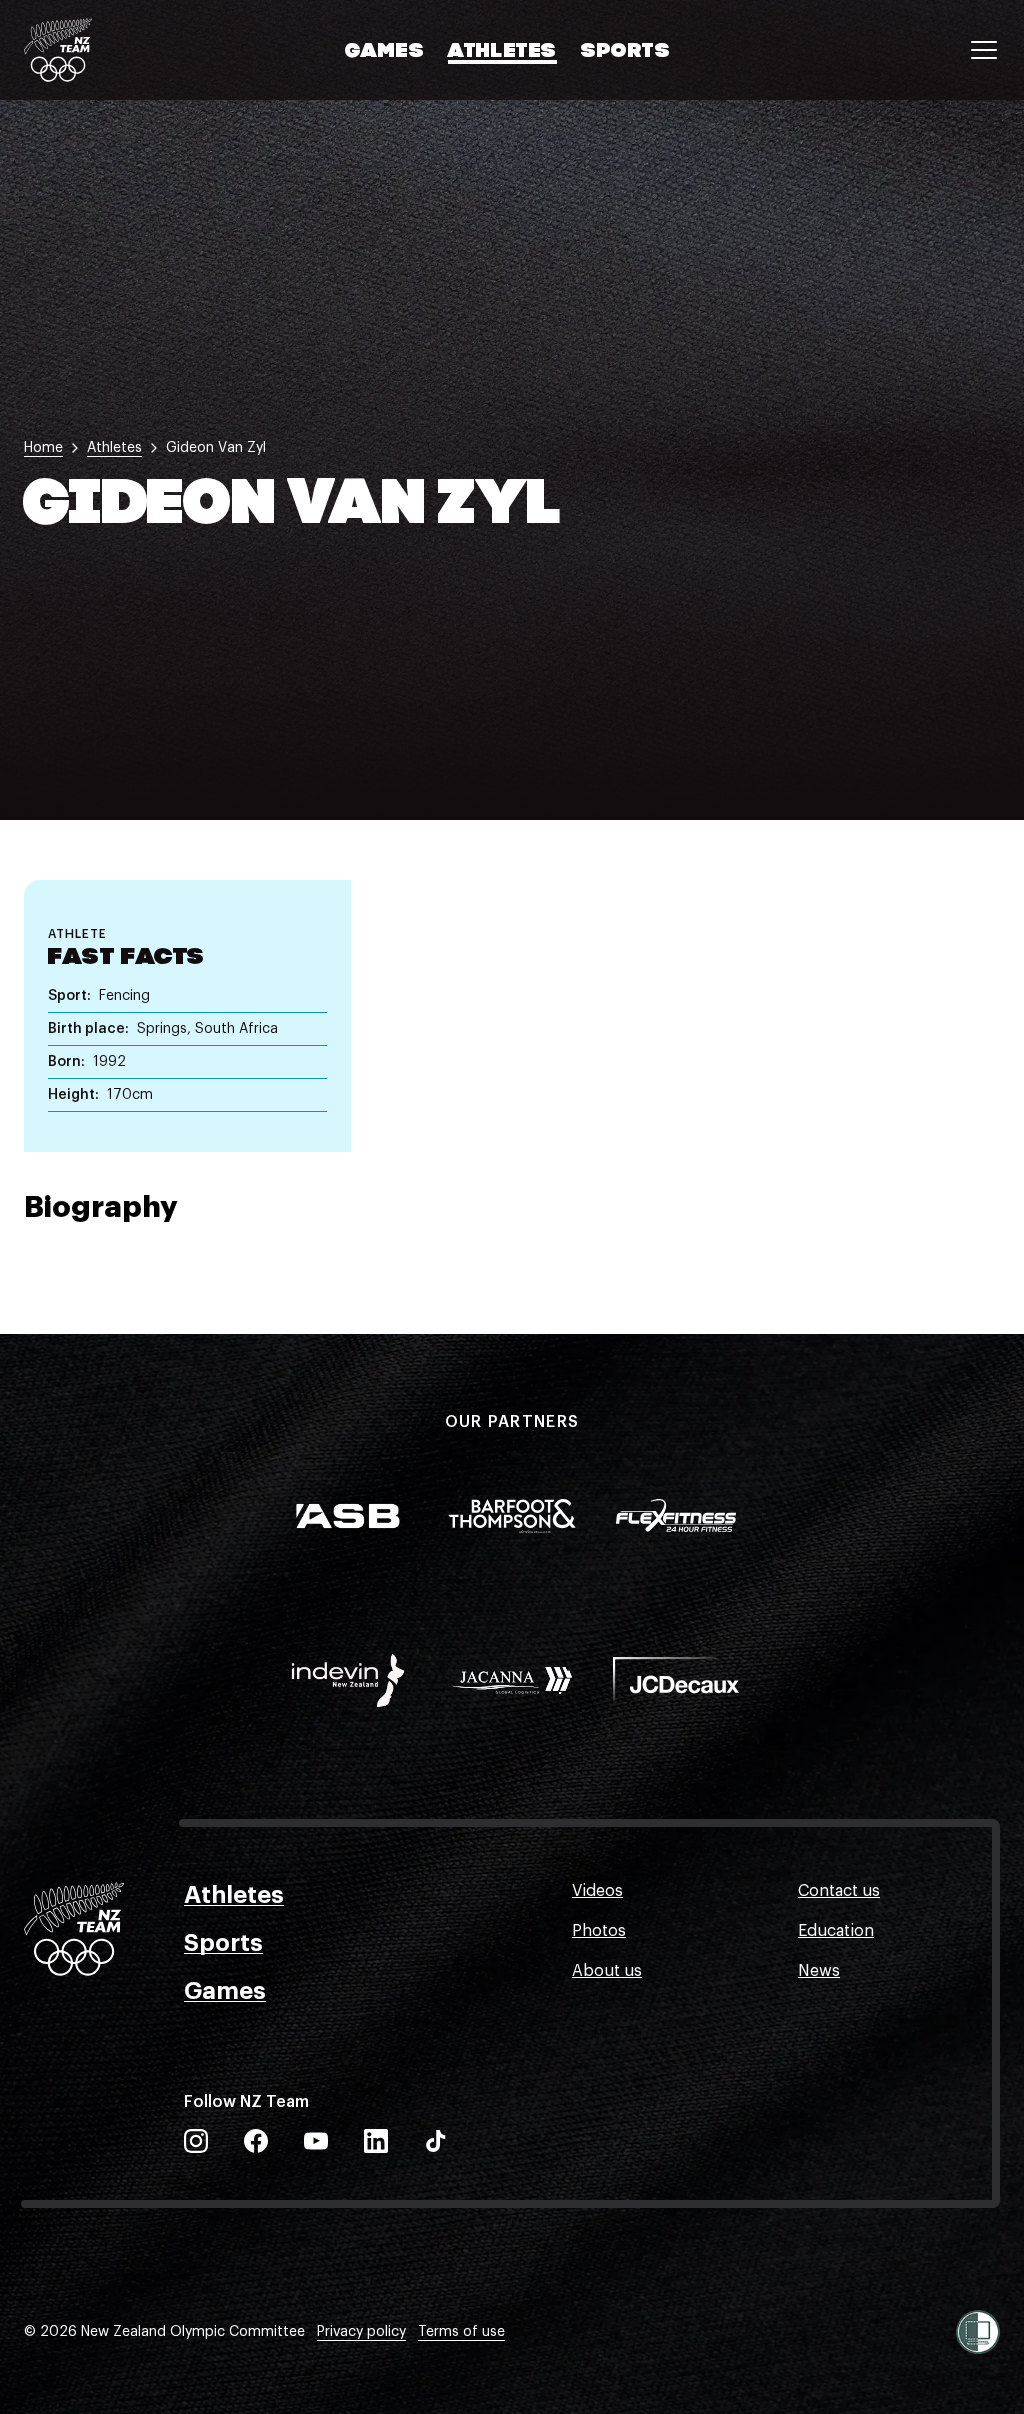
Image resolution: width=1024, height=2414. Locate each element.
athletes (114, 448)
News (819, 1971)
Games (384, 52)
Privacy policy (361, 2332)
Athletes (502, 52)
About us (607, 1971)
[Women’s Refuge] (978, 2332)
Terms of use (461, 2332)
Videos (597, 1891)
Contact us (839, 1891)
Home (43, 448)
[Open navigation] (984, 50)
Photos (599, 1931)
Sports (626, 52)
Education (836, 1931)
